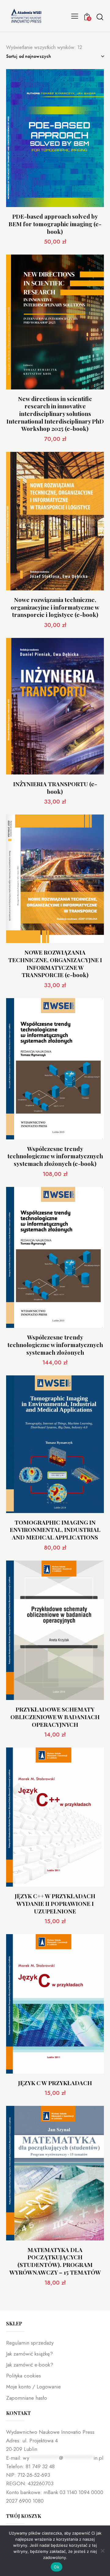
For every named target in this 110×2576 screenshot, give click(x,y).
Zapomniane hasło (27, 2398)
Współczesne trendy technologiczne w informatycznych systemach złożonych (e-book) (55, 1156)
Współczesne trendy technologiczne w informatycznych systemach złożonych (55, 1345)
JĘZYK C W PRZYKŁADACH (55, 2083)
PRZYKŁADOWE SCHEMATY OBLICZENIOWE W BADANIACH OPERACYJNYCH (55, 1717)
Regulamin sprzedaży (30, 2343)
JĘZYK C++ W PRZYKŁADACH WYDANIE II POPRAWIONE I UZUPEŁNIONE (55, 1903)
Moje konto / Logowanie (33, 2387)
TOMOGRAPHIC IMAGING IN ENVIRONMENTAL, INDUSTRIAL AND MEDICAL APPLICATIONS (55, 1530)
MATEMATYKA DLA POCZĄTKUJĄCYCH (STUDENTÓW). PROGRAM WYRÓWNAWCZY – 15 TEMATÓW (55, 2261)
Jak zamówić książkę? (29, 2354)
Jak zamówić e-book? (30, 2365)
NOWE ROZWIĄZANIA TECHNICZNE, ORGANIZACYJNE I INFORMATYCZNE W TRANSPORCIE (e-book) (55, 964)
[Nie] (102, 2551)
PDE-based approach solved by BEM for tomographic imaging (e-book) (55, 224)
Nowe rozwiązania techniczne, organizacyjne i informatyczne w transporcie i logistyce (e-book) (55, 607)
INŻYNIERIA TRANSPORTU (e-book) (55, 788)
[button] (75, 16)
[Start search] (100, 17)
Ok (57, 2567)
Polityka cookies (24, 2376)
